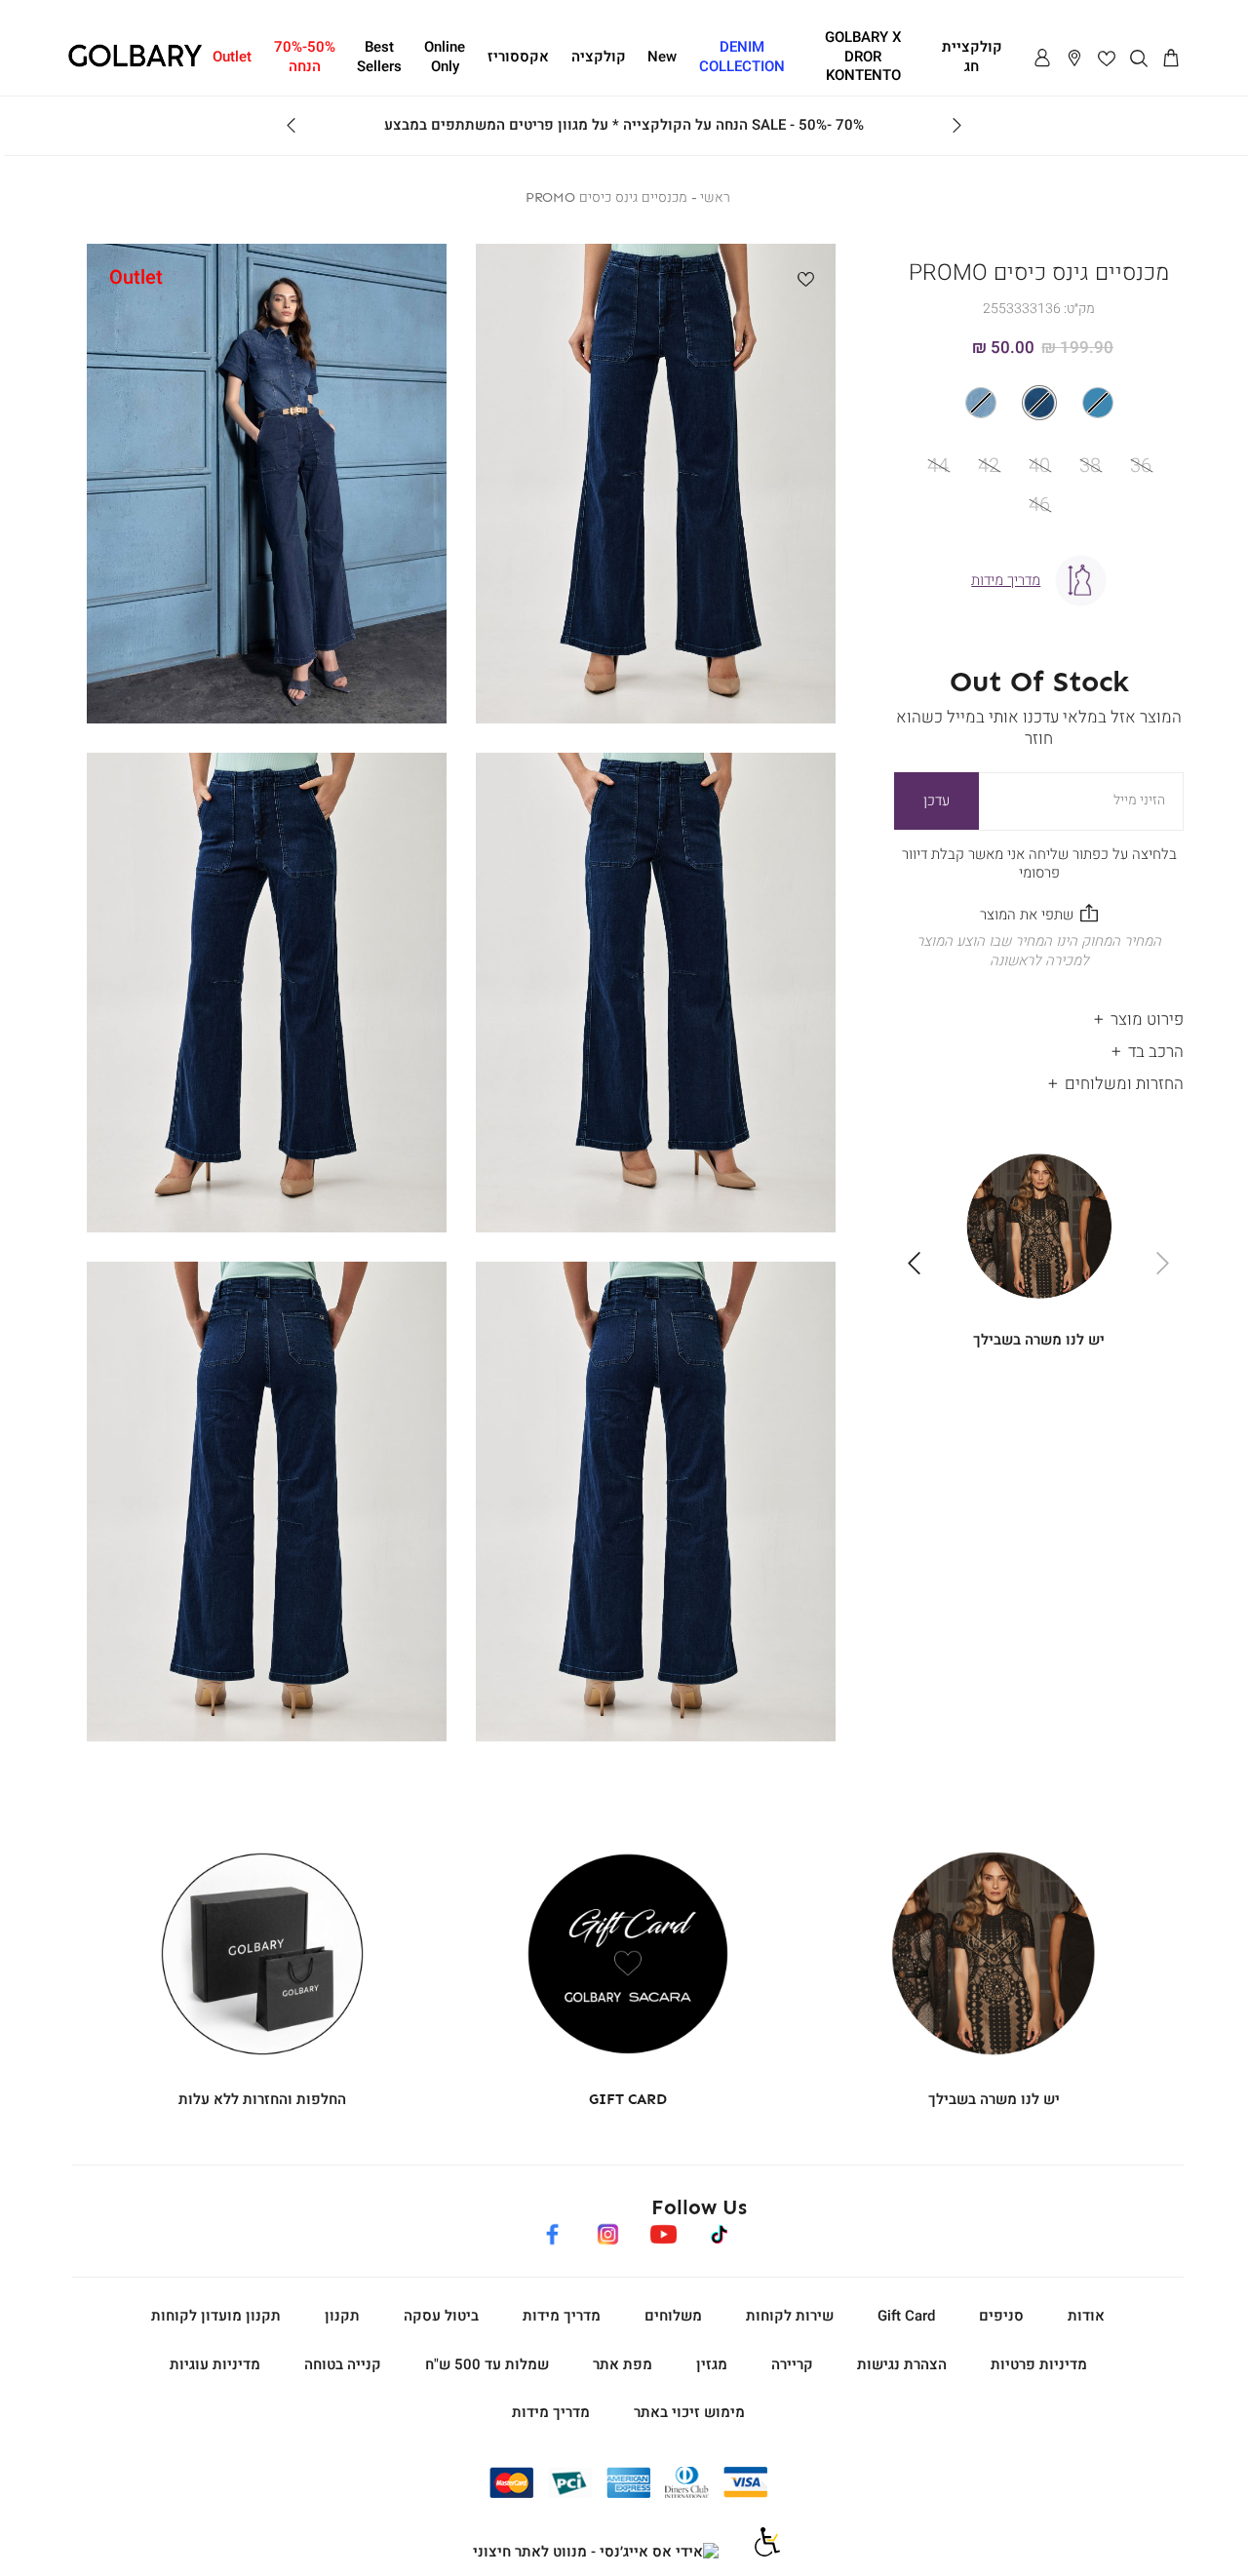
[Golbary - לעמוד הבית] (135, 63)
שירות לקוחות (790, 2316)
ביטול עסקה (441, 2316)
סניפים (1001, 2316)
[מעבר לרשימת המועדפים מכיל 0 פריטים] (1107, 59)
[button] (1171, 59)
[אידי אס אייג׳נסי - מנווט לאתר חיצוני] (596, 2553)
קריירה (792, 2364)
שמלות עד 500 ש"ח (487, 2364)
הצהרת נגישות (902, 2364)
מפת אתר (623, 2364)
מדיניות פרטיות (1039, 2364)
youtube (663, 2231)
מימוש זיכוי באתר (689, 2412)
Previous (956, 126)
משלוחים (673, 2316)
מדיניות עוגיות (215, 2364)
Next (292, 126)
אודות (1086, 2316)
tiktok (720, 2231)
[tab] (1039, 1015)
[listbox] (1039, 403)
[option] (1098, 403)
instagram (607, 2231)
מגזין (712, 2364)
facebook (552, 2231)
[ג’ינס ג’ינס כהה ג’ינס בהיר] (1039, 403)
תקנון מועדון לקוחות (216, 2316)
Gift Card (906, 2316)
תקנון (342, 2316)
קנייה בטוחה (343, 2364)
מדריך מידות (562, 2316)
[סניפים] (1074, 59)
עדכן (936, 800)
